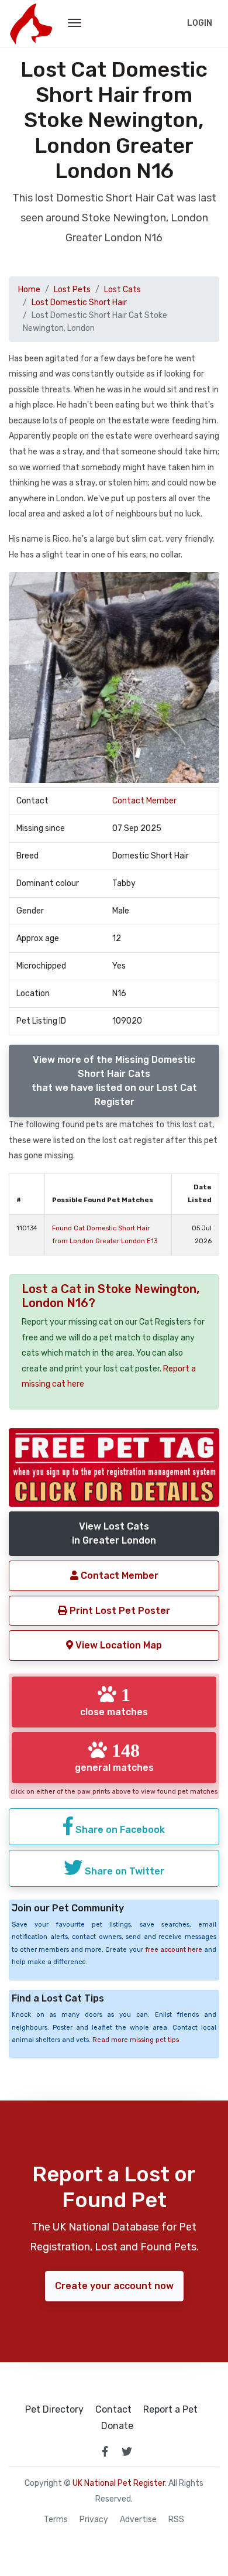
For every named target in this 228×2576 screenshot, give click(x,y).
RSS (176, 2520)
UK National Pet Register (119, 2483)
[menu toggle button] (75, 23)
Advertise (138, 2520)
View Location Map (118, 1645)
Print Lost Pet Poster (119, 1611)
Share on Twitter (123, 1871)
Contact (113, 2410)
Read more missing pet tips (136, 2040)
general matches (114, 1757)
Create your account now (114, 2286)
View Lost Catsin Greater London (114, 1533)
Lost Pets (72, 290)
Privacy (94, 2520)
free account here (174, 1950)
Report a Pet (170, 2410)
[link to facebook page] (105, 2451)
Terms (56, 2520)
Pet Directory (54, 2410)
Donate (117, 2426)
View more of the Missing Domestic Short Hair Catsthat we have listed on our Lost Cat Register (114, 1081)
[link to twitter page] (127, 2451)
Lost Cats (122, 290)
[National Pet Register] (31, 23)
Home (29, 290)
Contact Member (144, 801)
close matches (114, 1701)
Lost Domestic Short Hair (79, 302)
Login (200, 23)
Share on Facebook (119, 1830)
